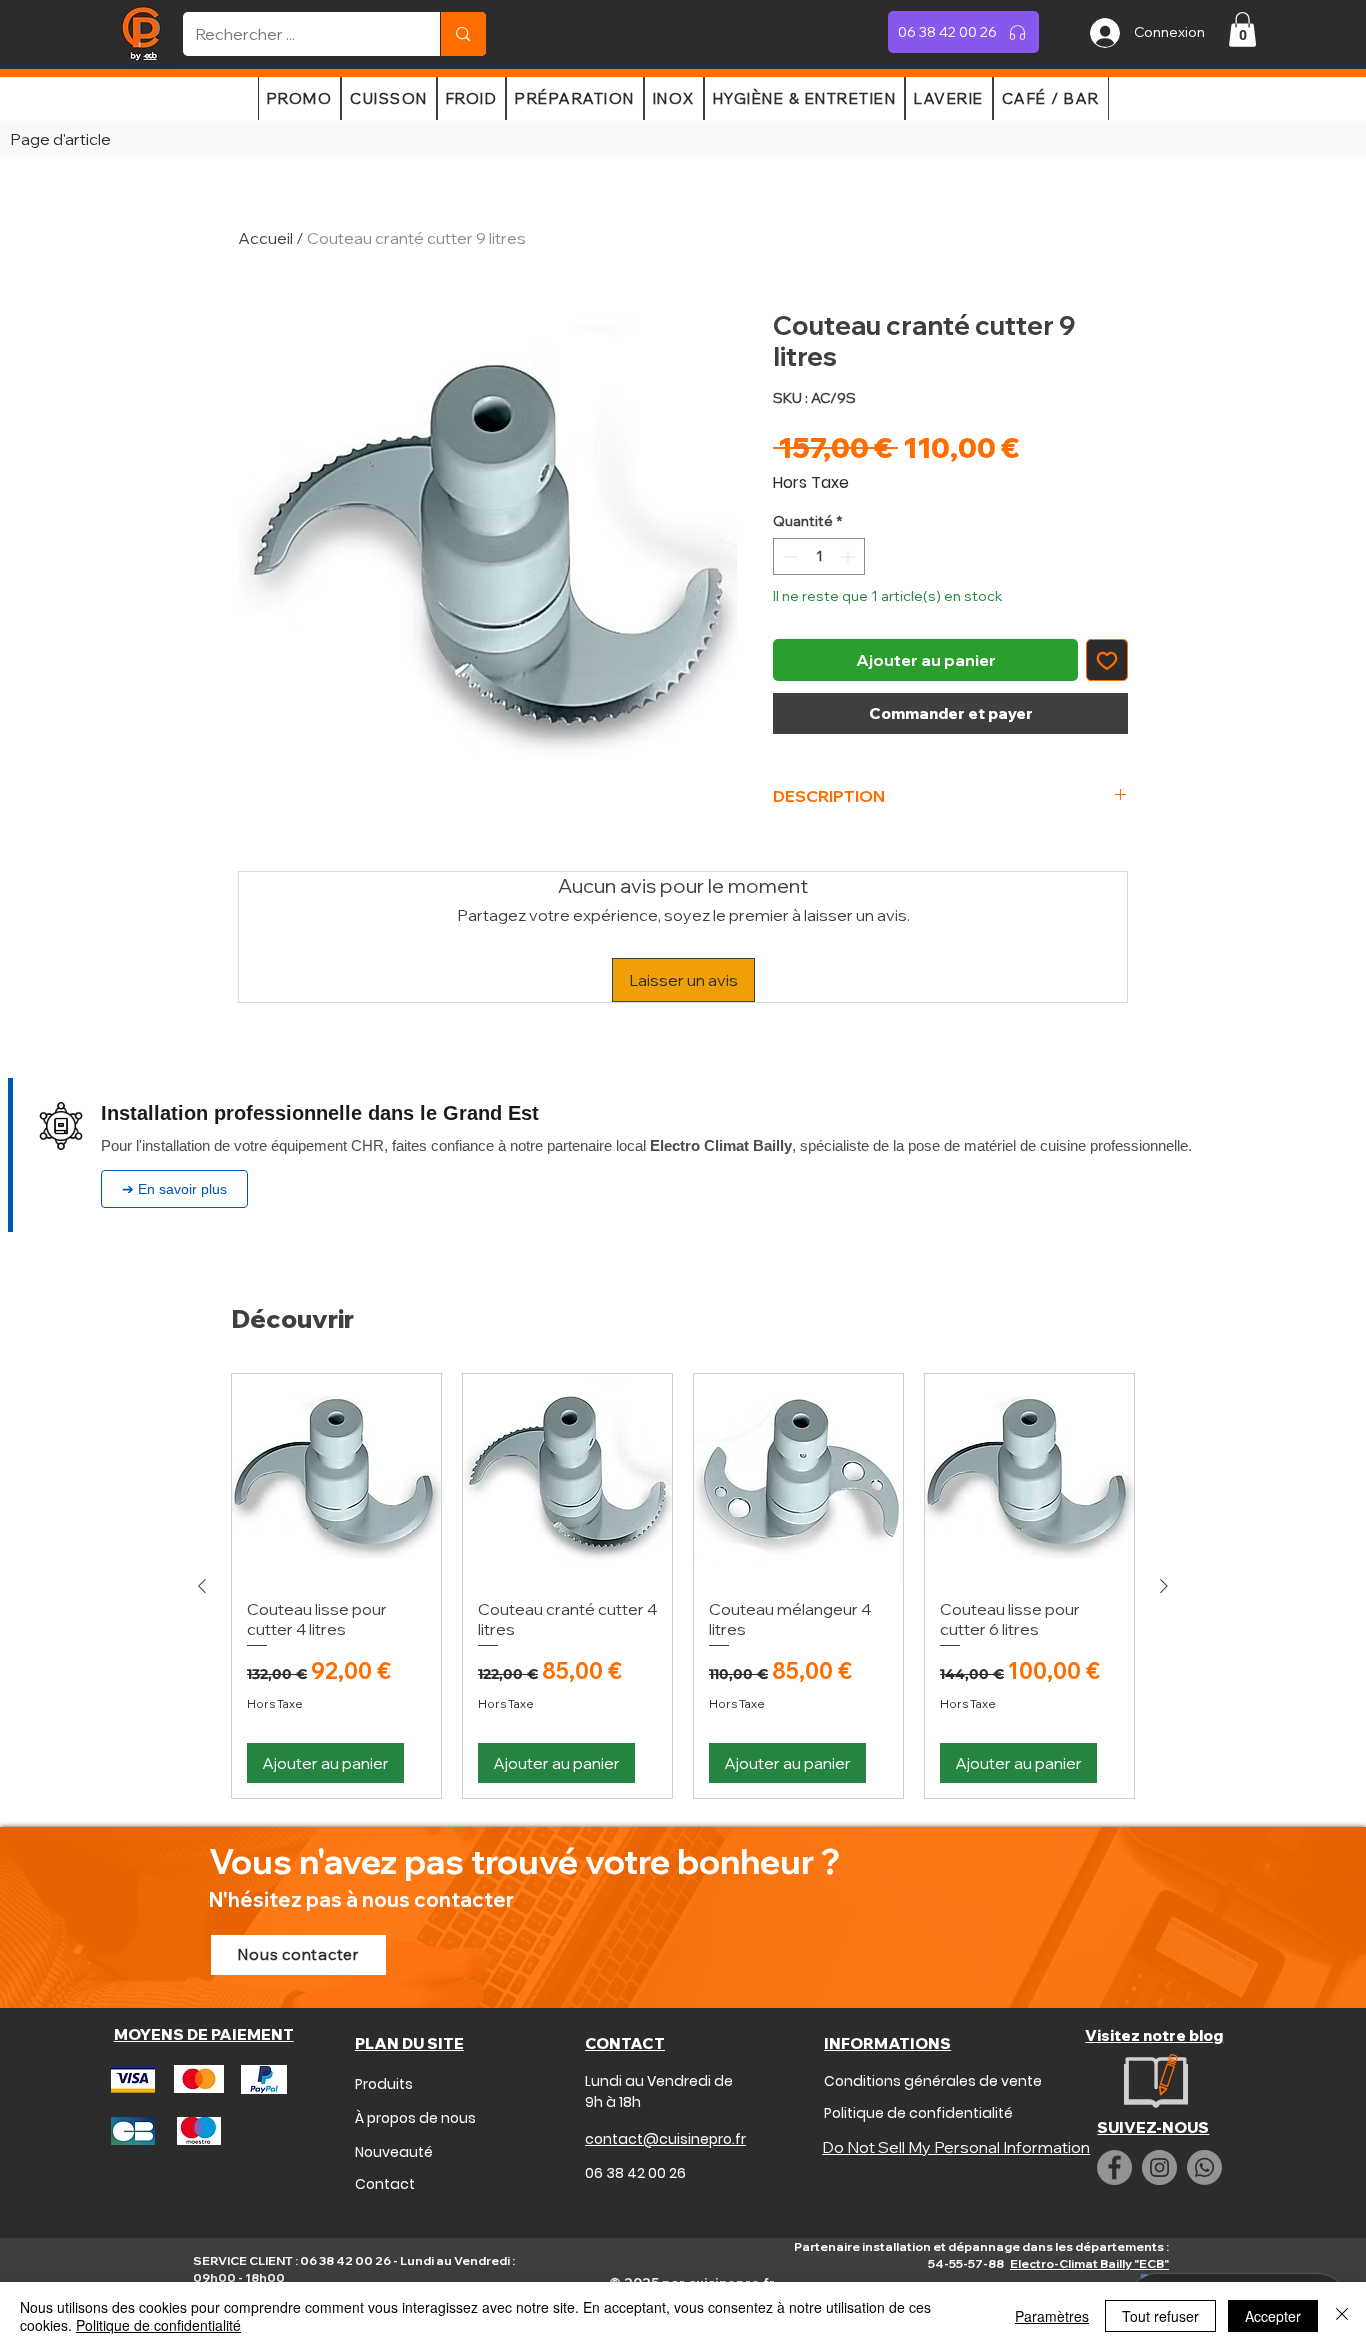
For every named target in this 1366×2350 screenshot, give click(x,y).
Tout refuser (1160, 2316)
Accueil (265, 238)
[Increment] (849, 556)
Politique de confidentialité (158, 2325)
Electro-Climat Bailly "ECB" (1089, 2263)
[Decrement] (788, 556)
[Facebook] (1114, 2167)
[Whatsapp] (1204, 2167)
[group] (683, 1586)
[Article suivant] (1164, 1586)
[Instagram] (1159, 2167)
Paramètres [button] (1052, 2316)
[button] (1242, 29)
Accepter (1273, 2316)
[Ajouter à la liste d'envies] (1107, 660)
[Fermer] (1342, 2316)
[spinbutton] (819, 556)
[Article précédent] (202, 1586)
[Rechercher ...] (462, 34)
